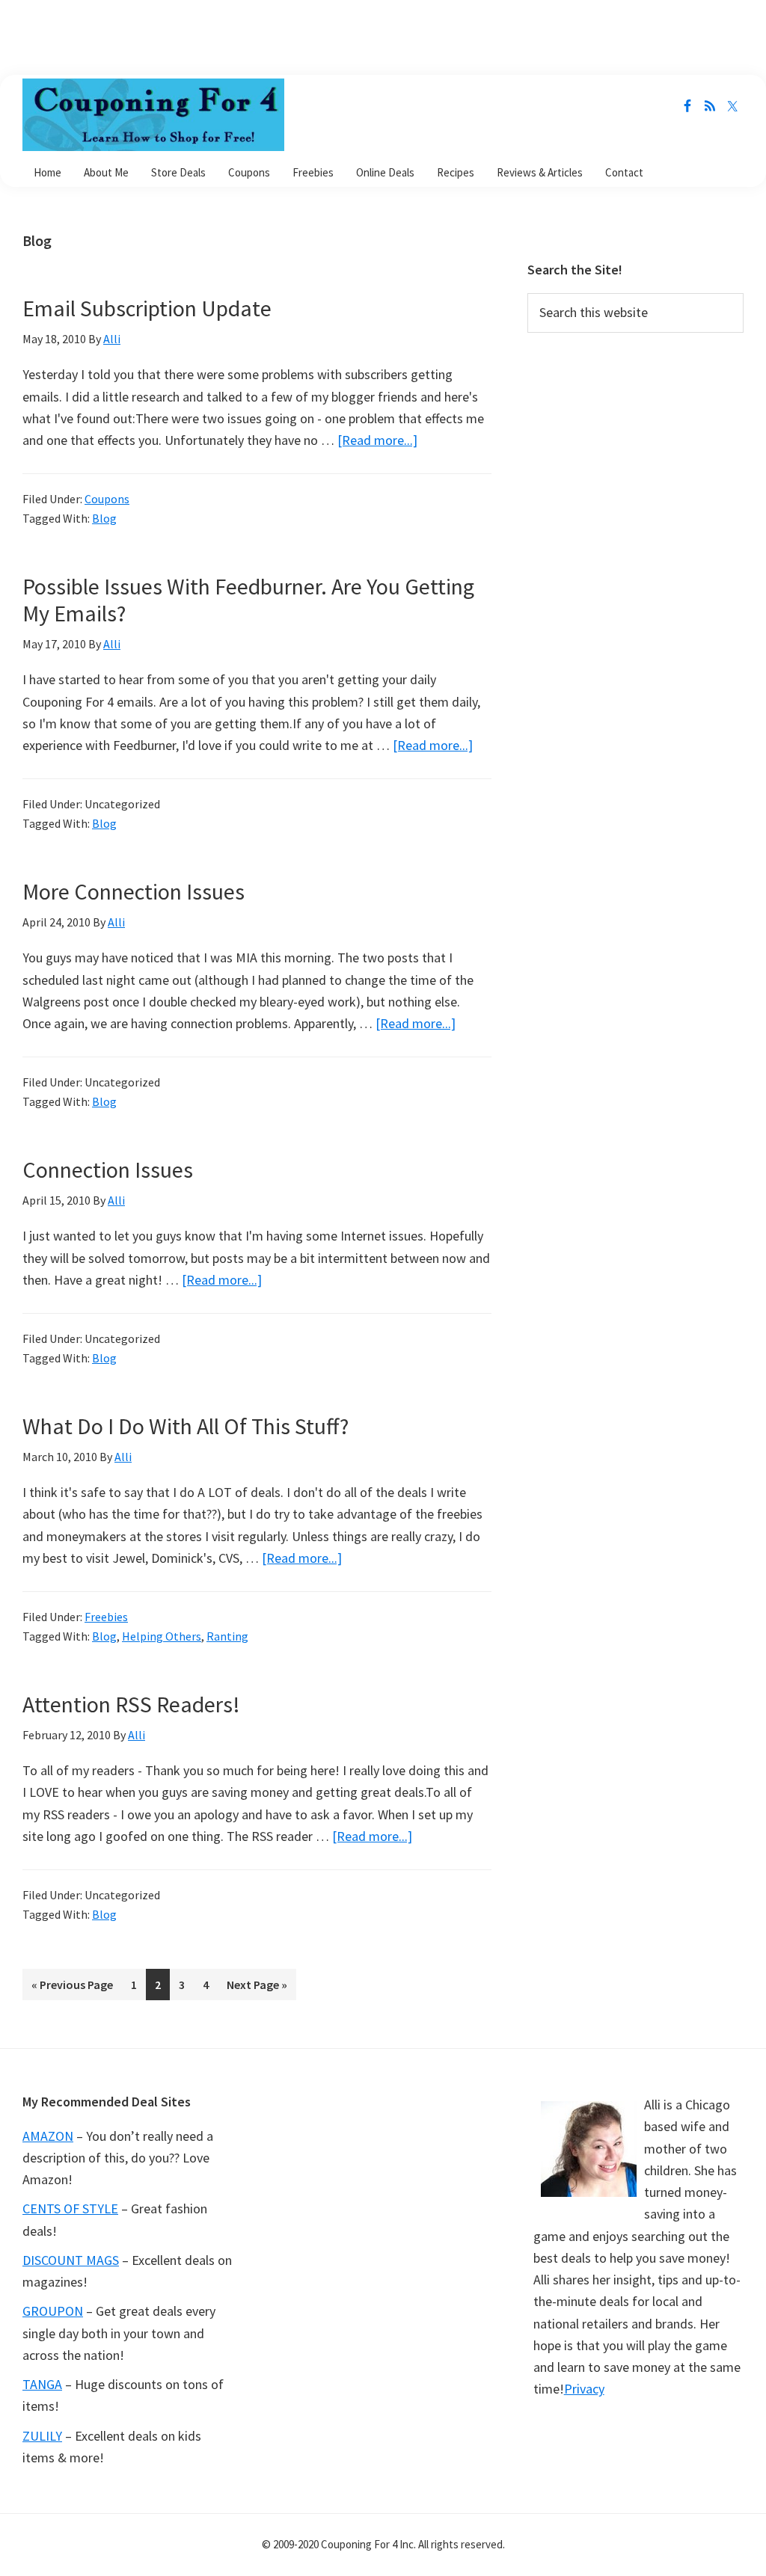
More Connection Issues (134, 891)
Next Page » (257, 1989)
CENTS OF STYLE (70, 2208)
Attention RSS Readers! (131, 1704)
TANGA (42, 2384)
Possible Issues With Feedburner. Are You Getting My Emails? (248, 600)
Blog (104, 518)
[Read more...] (377, 440)
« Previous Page (72, 1989)
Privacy (584, 2389)
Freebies (106, 1617)
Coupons (107, 499)
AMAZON (48, 2136)
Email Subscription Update (147, 308)
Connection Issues (108, 1169)
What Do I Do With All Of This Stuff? (186, 1426)
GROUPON (53, 2311)
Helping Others (162, 1636)
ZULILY (42, 2436)
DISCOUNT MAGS (71, 2260)
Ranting (227, 1636)
